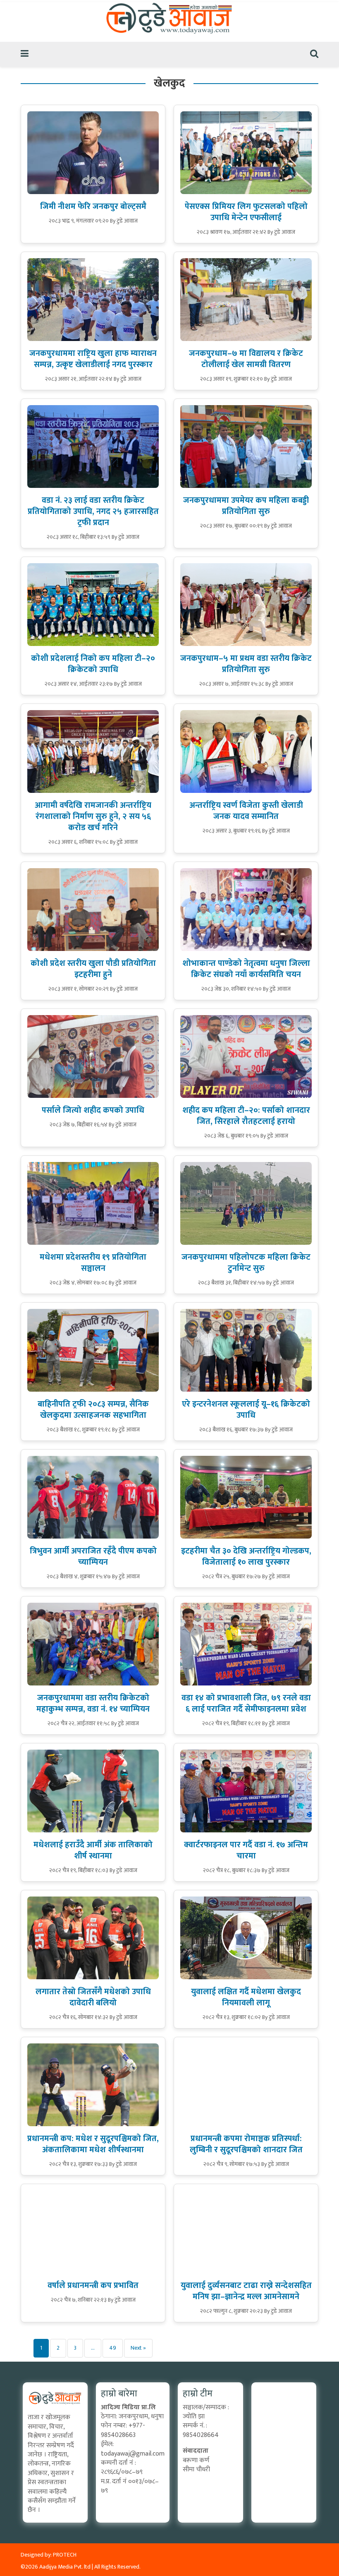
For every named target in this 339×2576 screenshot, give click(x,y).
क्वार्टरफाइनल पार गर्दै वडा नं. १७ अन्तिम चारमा (246, 1850)
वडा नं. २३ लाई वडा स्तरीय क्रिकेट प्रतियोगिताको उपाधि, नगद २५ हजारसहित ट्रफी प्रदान (93, 511)
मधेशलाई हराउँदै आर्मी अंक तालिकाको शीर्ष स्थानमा (93, 1850)
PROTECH (65, 2555)
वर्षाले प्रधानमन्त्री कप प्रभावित (93, 2286)
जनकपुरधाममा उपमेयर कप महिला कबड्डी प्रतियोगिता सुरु (246, 506)
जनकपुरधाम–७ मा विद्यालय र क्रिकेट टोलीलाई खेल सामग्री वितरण (246, 359)
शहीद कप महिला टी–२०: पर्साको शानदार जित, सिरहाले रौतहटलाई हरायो (246, 1116)
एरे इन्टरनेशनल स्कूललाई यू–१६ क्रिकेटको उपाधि (246, 1410)
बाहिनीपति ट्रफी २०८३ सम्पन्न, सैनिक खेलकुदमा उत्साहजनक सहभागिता (93, 1410)
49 (113, 2348)
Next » (138, 2348)
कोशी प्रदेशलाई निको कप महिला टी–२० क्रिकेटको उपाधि (93, 664)
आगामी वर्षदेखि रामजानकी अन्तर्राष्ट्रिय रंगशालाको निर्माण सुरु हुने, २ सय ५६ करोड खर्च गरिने (93, 816)
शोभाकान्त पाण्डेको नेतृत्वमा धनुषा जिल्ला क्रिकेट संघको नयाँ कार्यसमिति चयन (246, 969)
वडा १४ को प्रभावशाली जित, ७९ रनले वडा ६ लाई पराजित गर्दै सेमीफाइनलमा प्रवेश (246, 1703)
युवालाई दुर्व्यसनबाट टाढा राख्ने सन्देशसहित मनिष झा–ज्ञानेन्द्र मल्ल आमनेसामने (246, 2291)
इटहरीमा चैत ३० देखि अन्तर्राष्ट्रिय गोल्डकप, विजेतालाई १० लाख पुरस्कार (246, 1557)
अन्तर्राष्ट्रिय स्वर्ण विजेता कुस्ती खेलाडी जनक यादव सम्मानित (246, 811)
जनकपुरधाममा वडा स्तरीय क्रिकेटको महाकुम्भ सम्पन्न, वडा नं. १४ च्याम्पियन (93, 1703)
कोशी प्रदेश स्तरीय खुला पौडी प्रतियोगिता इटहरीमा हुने (93, 969)
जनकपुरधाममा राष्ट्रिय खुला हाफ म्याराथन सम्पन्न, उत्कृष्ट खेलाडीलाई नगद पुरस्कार (93, 359)
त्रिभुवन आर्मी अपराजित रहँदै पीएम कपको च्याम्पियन (93, 1557)
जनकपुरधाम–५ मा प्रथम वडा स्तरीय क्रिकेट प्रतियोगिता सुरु (246, 664)
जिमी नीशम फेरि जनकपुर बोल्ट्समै (93, 206)
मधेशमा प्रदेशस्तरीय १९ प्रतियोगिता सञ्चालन (93, 1263)
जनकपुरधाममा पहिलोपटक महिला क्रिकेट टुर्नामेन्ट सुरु (246, 1263)
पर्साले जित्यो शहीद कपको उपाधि (93, 1110)
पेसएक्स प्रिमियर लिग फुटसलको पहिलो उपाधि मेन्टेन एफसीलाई (246, 212)
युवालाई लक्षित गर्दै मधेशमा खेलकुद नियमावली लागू (246, 1997)
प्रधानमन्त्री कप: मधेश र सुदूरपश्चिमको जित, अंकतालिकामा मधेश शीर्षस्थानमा (93, 2144)
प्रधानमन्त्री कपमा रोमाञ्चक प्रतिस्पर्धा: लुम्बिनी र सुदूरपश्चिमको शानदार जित (246, 2144)
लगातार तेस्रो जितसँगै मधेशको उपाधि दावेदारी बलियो (93, 1997)
